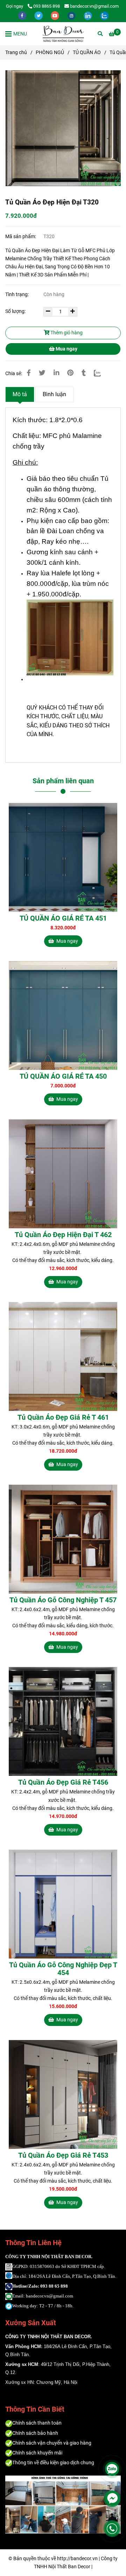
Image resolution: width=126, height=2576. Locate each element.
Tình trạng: (17, 295)
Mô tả (20, 394)
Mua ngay (66, 349)
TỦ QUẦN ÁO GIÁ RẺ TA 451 (63, 918)
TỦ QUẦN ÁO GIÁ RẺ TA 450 (63, 1076)
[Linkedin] (56, 373)
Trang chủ (16, 53)
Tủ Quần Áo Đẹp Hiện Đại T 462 (63, 1235)
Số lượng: (16, 311)
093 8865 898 (47, 6)
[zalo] (104, 15)
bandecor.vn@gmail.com (94, 6)
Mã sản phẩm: (21, 237)
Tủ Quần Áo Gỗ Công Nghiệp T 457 (63, 1600)
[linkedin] (88, 15)
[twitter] (39, 15)
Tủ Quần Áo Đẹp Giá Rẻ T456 (63, 1782)
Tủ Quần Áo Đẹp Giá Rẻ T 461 (63, 1417)
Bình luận (54, 394)
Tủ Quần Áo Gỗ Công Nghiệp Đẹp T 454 (63, 1969)
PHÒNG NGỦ (50, 53)
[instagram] (72, 15)
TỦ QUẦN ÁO (87, 53)
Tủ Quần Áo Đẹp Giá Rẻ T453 (63, 2155)
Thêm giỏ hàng (66, 333)
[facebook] (23, 15)
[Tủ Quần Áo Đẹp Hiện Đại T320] (63, 34)
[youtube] (55, 15)
